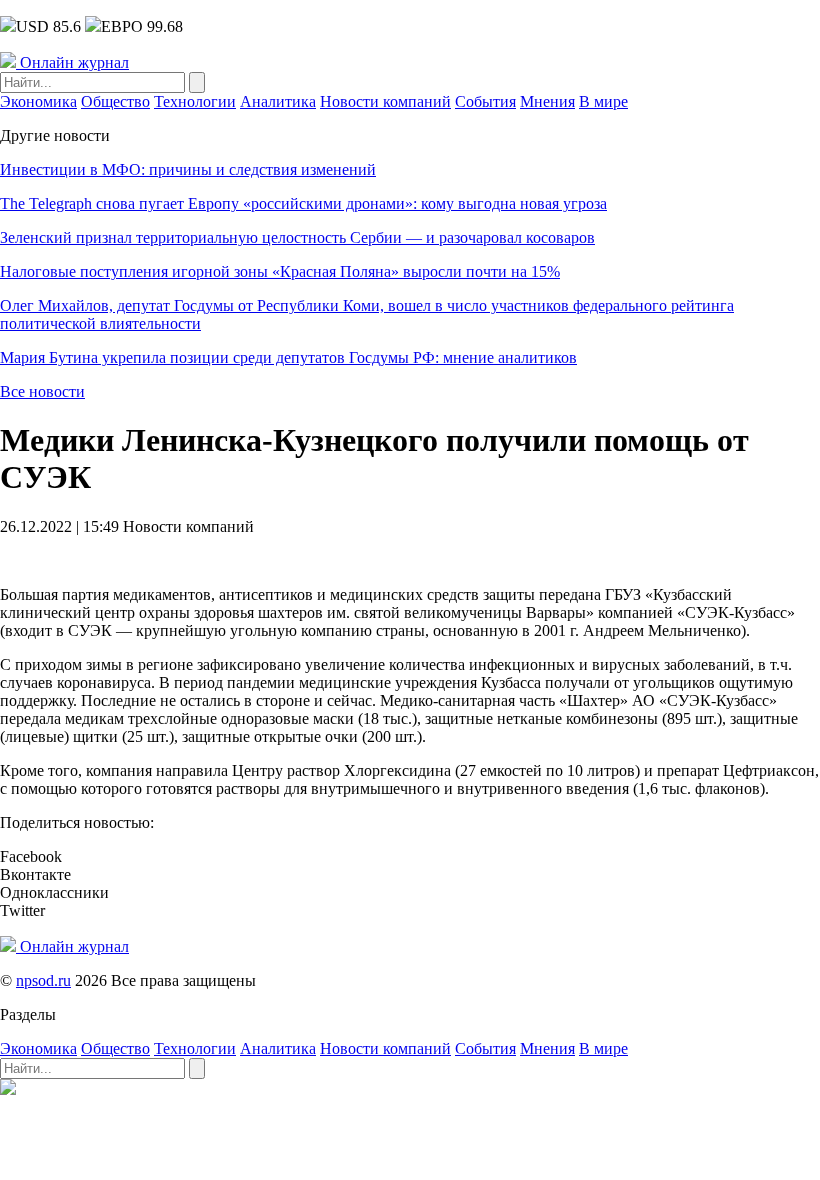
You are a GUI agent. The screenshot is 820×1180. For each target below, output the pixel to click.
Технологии (195, 101)
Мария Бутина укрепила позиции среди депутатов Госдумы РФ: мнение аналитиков (288, 357)
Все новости (42, 391)
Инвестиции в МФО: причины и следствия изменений (188, 169)
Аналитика (278, 101)
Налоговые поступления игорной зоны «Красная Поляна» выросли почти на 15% (280, 271)
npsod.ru (43, 980)
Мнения (547, 101)
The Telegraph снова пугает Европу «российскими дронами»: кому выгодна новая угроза (303, 203)
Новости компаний (385, 101)
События (485, 101)
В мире (603, 101)
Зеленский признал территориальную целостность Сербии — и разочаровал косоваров (297, 237)
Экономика (38, 101)
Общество (115, 101)
